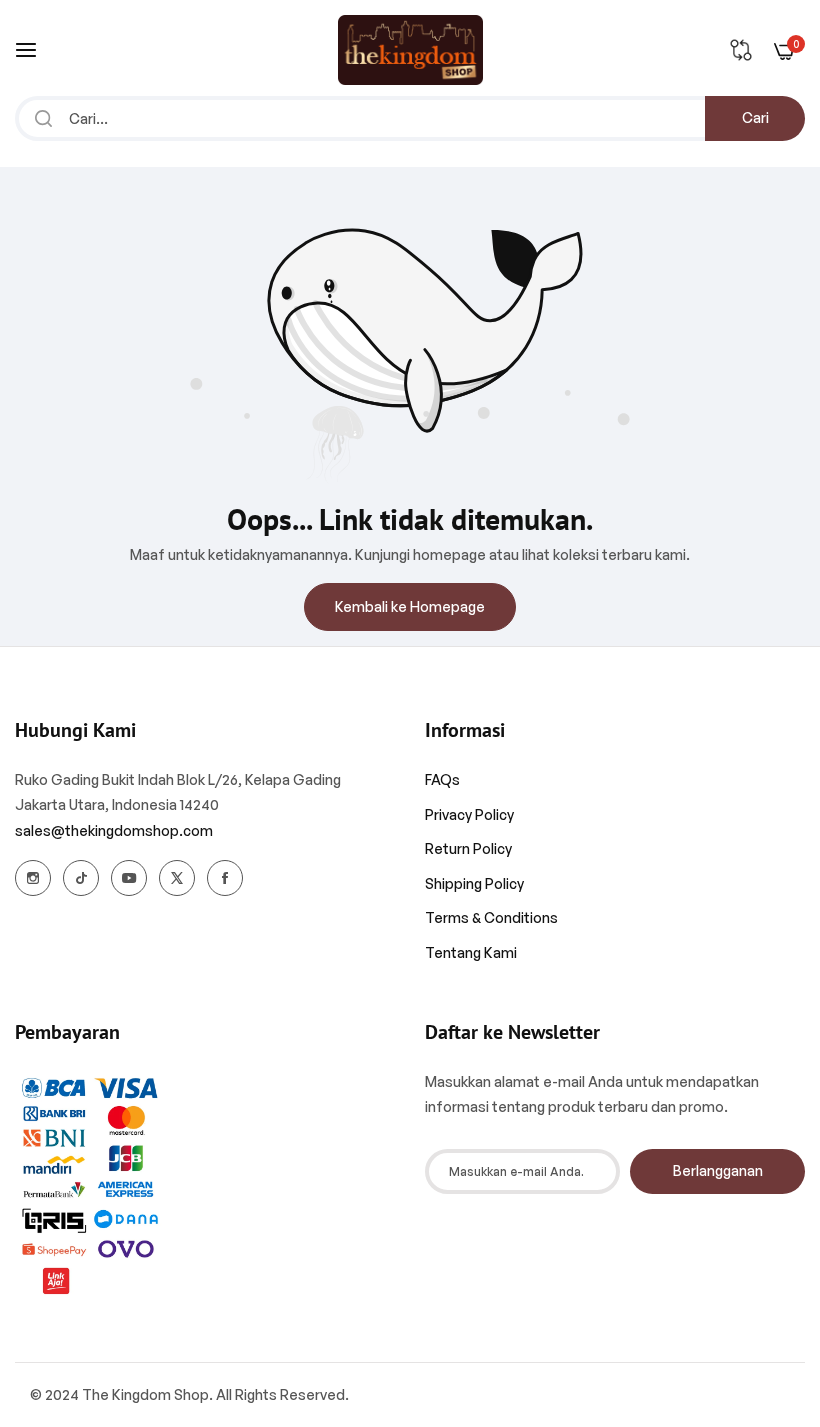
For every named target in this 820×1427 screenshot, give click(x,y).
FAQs (442, 779)
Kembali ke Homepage (410, 606)
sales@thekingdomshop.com (114, 830)
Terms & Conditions (491, 917)
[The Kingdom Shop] (410, 50)
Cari (755, 117)
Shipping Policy (474, 883)
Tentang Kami (471, 952)
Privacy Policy (469, 814)
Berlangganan (718, 1170)
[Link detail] (33, 878)
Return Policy (468, 848)
